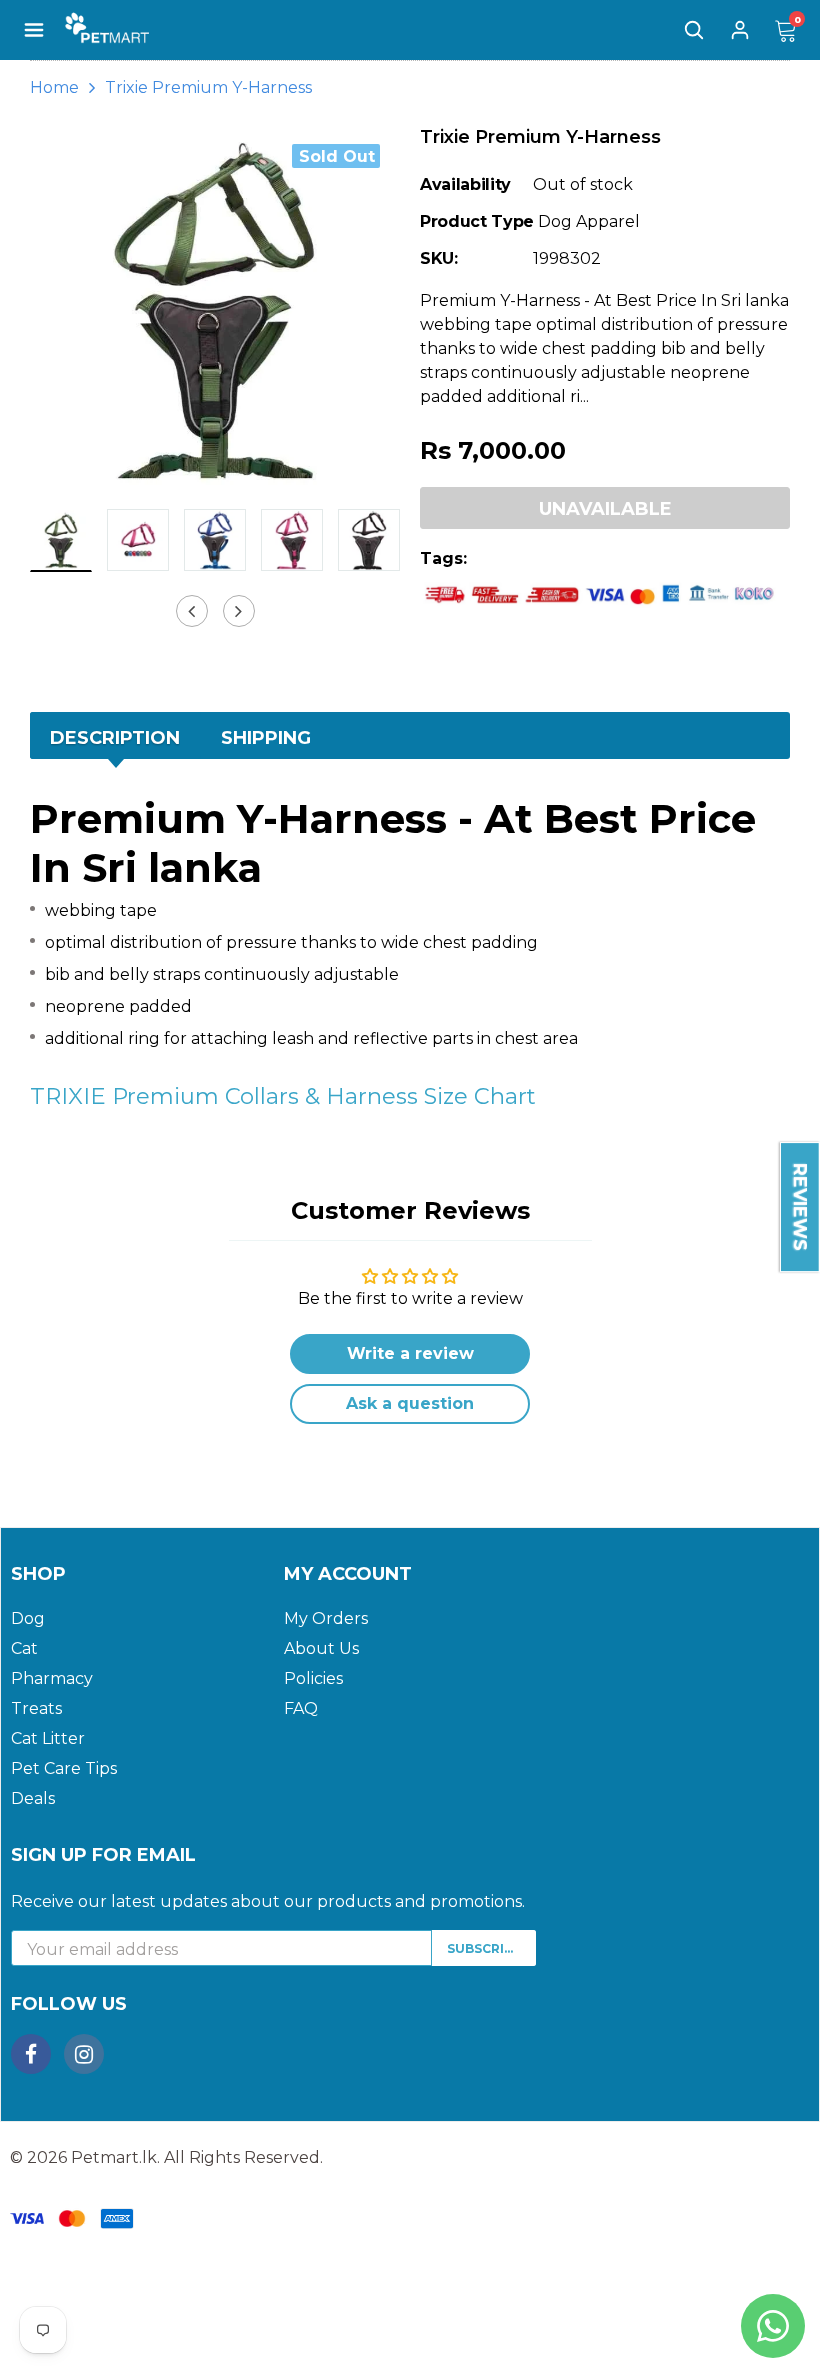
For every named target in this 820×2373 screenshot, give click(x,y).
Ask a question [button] (410, 1403)
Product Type (477, 221)
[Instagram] (84, 2054)
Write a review (410, 1353)
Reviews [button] (800, 1207)
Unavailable (605, 509)
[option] (215, 309)
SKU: (439, 258)
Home (54, 87)
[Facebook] (31, 2054)
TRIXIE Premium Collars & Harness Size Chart (283, 1096)
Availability (465, 184)
